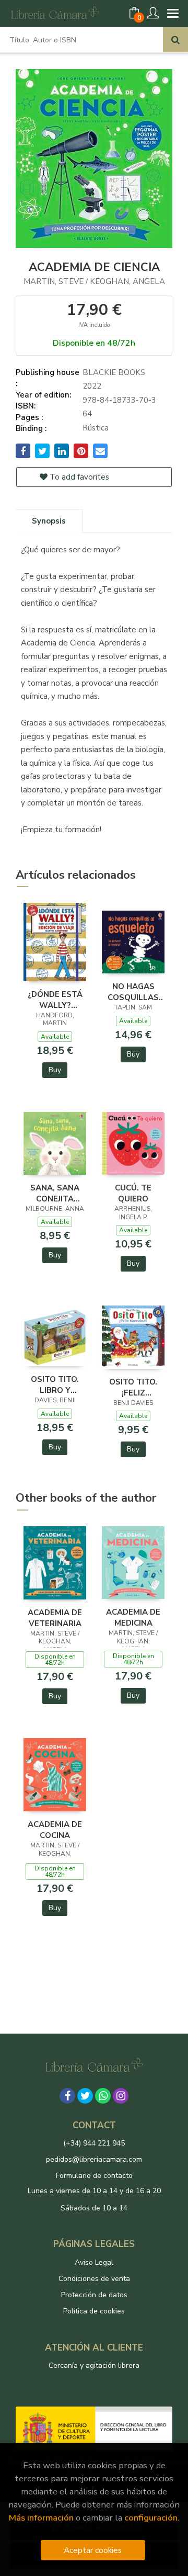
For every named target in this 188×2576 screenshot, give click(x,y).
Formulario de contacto (94, 2176)
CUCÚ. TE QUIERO (133, 1193)
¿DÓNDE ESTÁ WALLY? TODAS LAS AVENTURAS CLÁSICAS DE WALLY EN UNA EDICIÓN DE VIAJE (55, 1000)
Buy (55, 1070)
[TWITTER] (85, 2096)
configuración (151, 2518)
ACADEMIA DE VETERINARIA (55, 1618)
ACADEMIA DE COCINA (55, 1830)
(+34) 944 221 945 (94, 2143)
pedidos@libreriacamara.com (94, 2159)
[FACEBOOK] (67, 2096)
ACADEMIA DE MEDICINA (133, 1617)
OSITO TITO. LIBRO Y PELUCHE (55, 1385)
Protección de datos (94, 2295)
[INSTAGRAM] (121, 2096)
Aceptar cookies (93, 2550)
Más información (41, 2518)
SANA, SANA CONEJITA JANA (55, 1193)
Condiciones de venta (94, 2279)
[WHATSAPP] (103, 2096)
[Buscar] (175, 40)
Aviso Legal (94, 2262)
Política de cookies (94, 2311)
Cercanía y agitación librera (94, 2365)
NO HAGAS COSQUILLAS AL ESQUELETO (133, 992)
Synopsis (49, 521)
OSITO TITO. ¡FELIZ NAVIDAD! (133, 1387)
